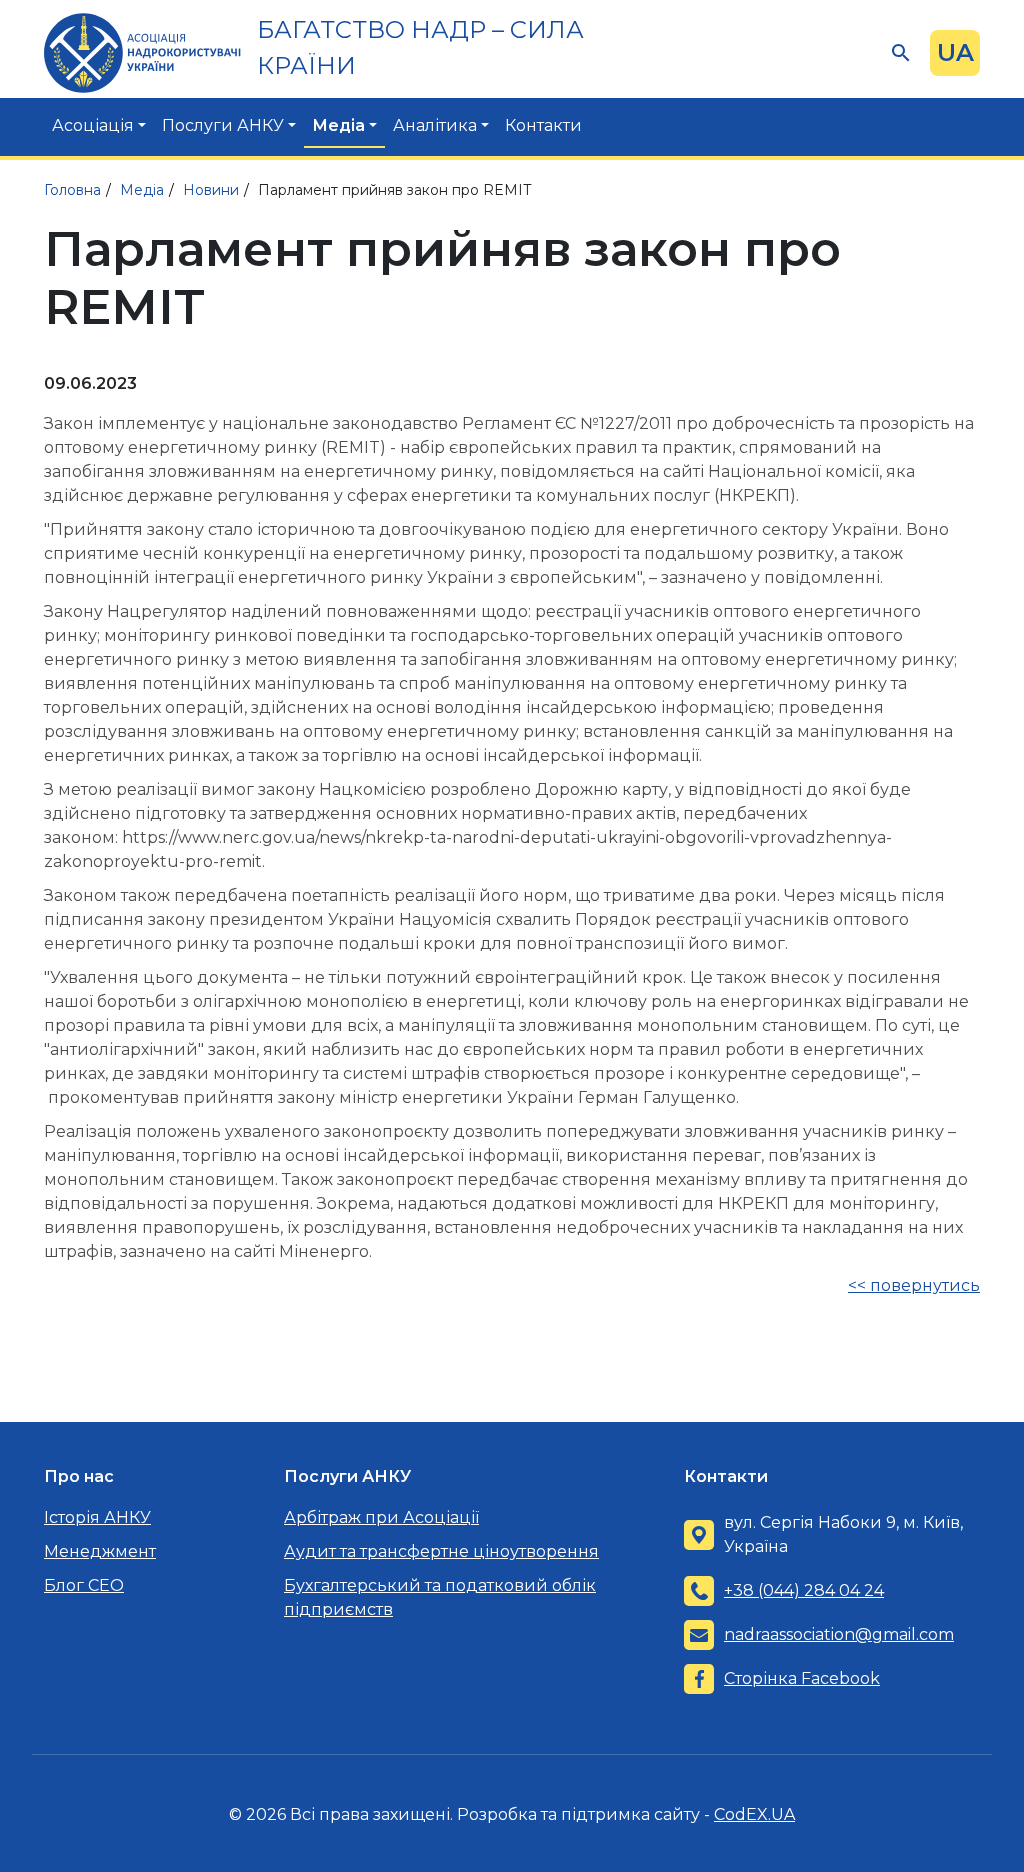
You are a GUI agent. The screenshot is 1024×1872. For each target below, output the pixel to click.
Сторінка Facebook (802, 1678)
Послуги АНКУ (223, 125)
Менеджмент (100, 1551)
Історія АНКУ (97, 1517)
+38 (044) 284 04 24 (804, 1590)
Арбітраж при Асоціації (381, 1517)
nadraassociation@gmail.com (839, 1634)
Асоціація (93, 125)
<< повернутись (914, 1285)
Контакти (543, 125)
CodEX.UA (754, 1814)
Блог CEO (84, 1585)
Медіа (338, 125)
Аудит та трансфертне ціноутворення (441, 1551)
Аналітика (435, 125)
